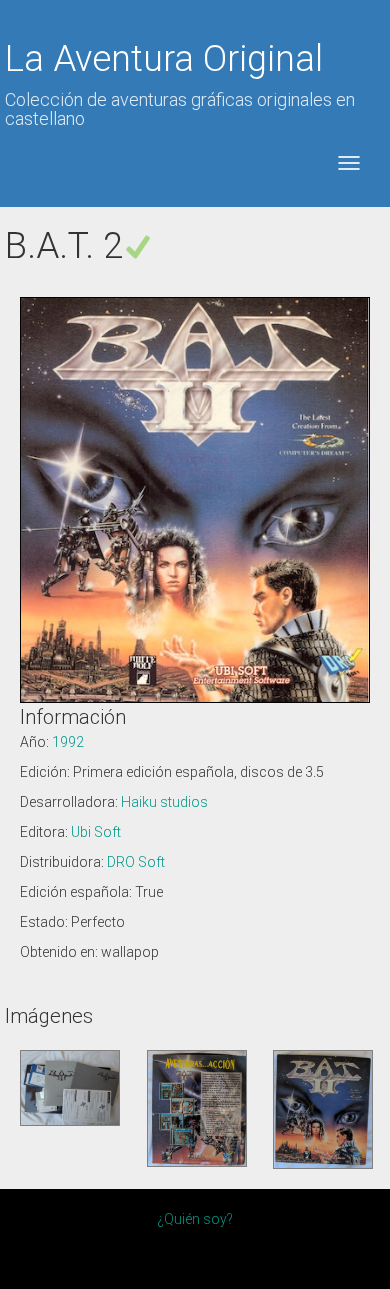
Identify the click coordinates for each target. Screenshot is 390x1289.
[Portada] (323, 1108)
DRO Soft (136, 862)
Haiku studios (164, 802)
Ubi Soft (96, 832)
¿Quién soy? (195, 1219)
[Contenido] (70, 1087)
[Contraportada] (197, 1108)
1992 (68, 742)
